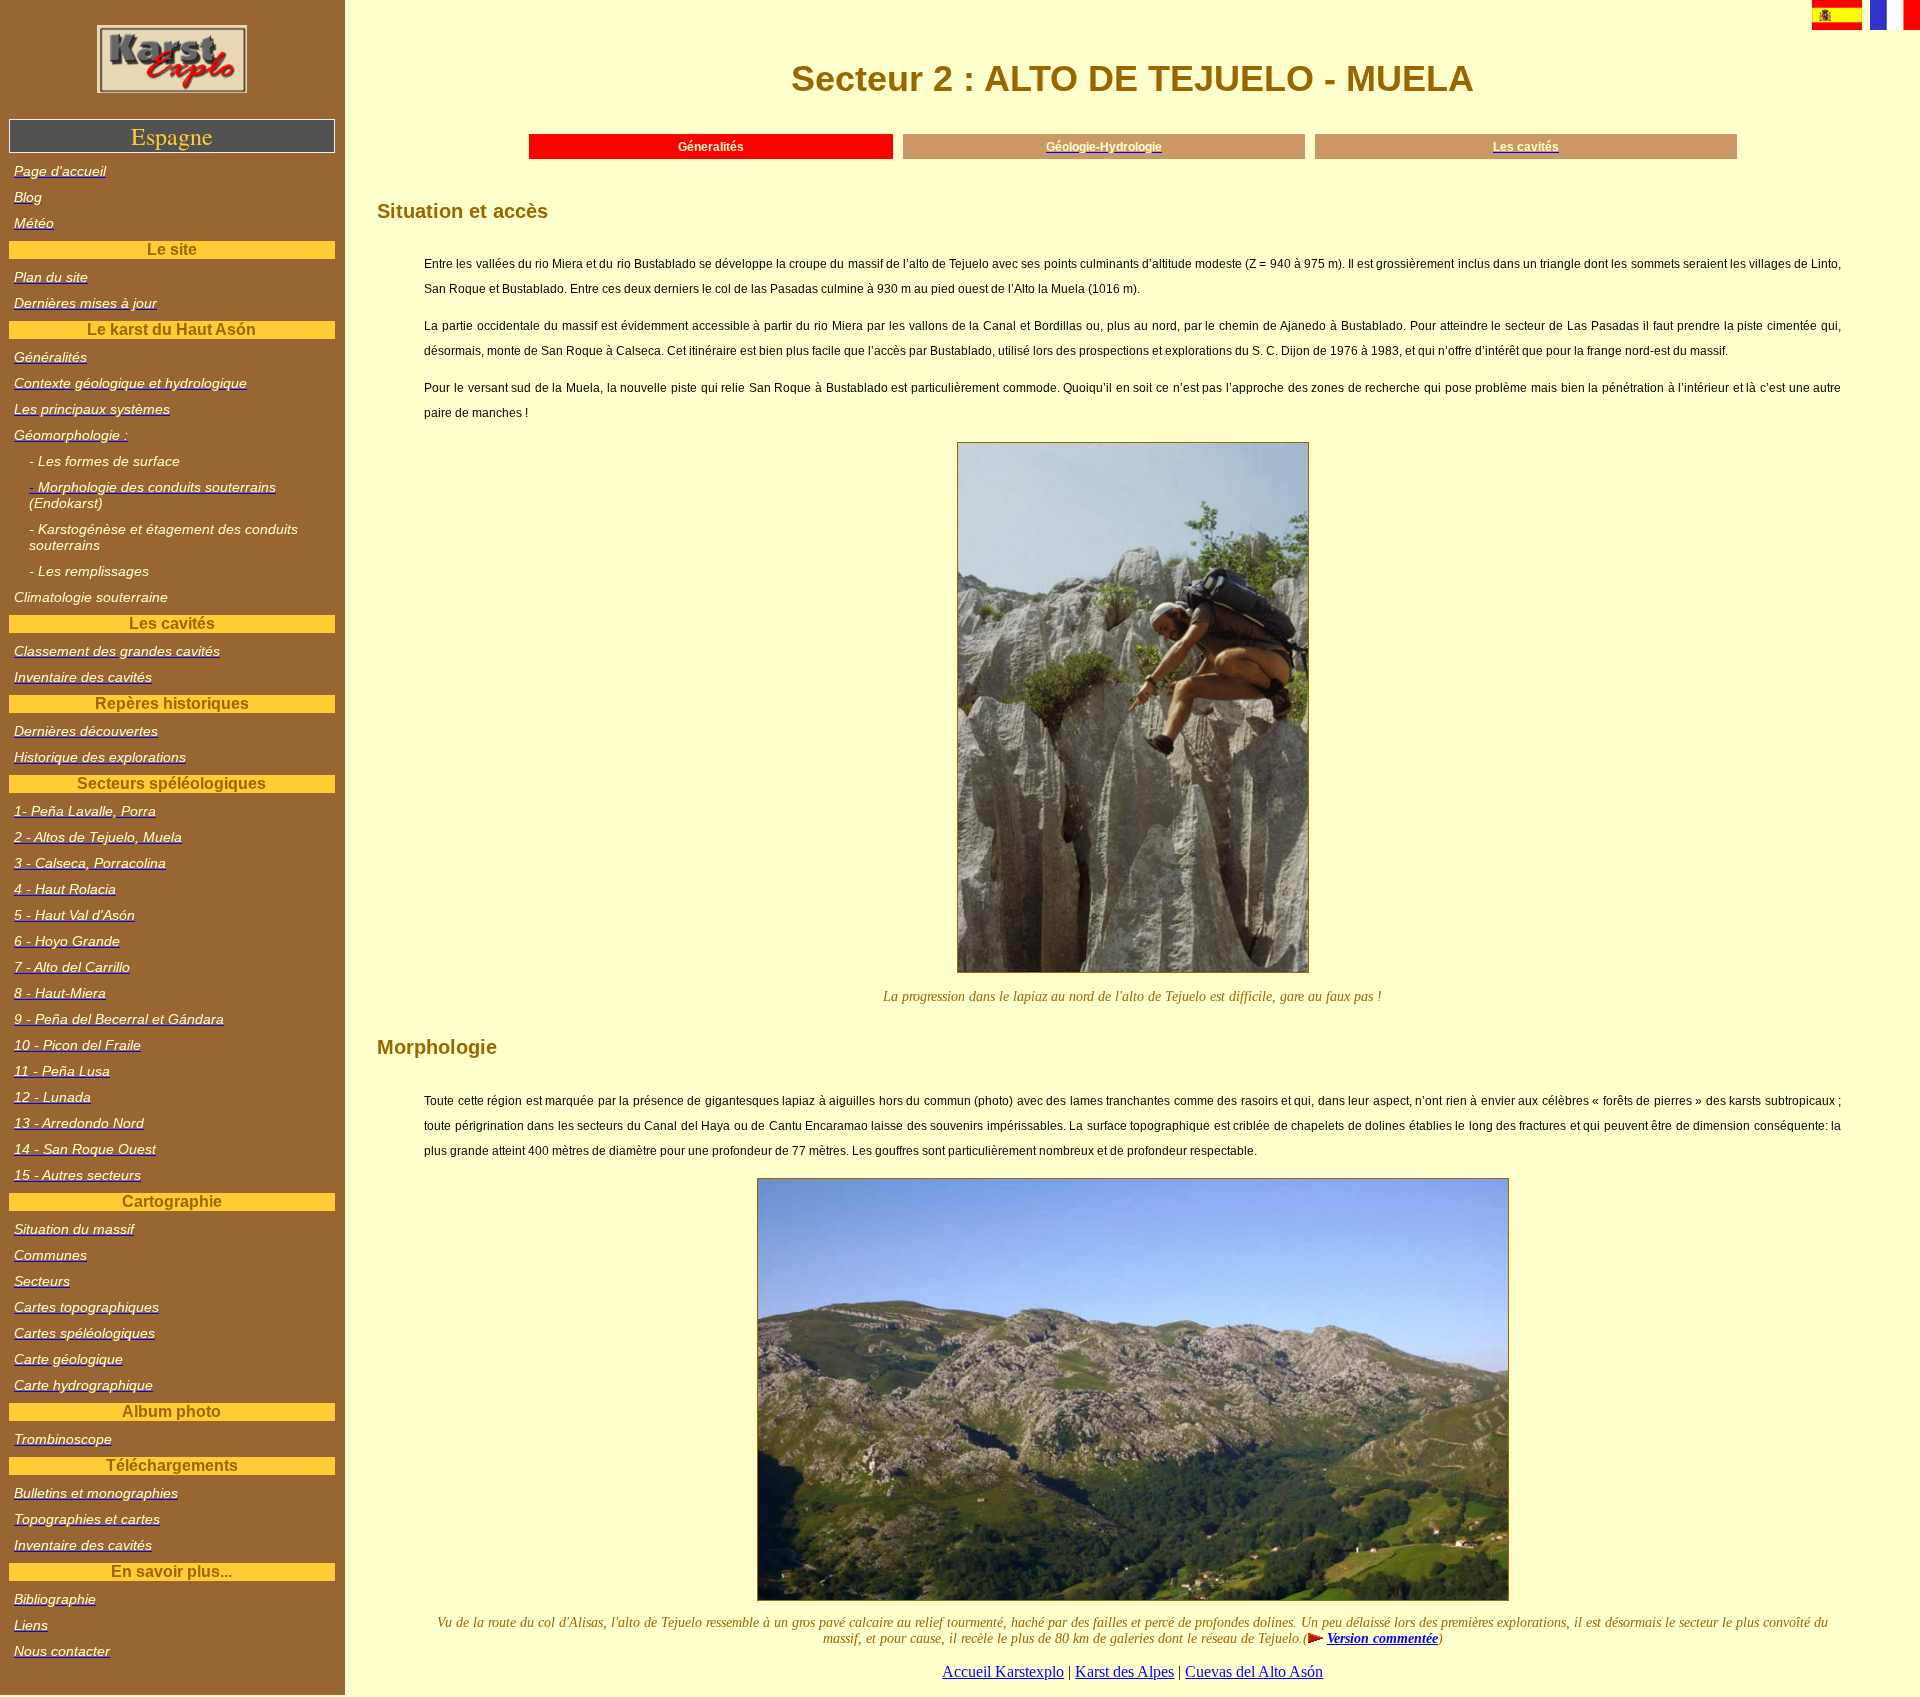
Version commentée (1382, 1638)
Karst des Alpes (1124, 1671)
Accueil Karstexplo (1003, 1671)
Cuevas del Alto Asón (1254, 1671)
